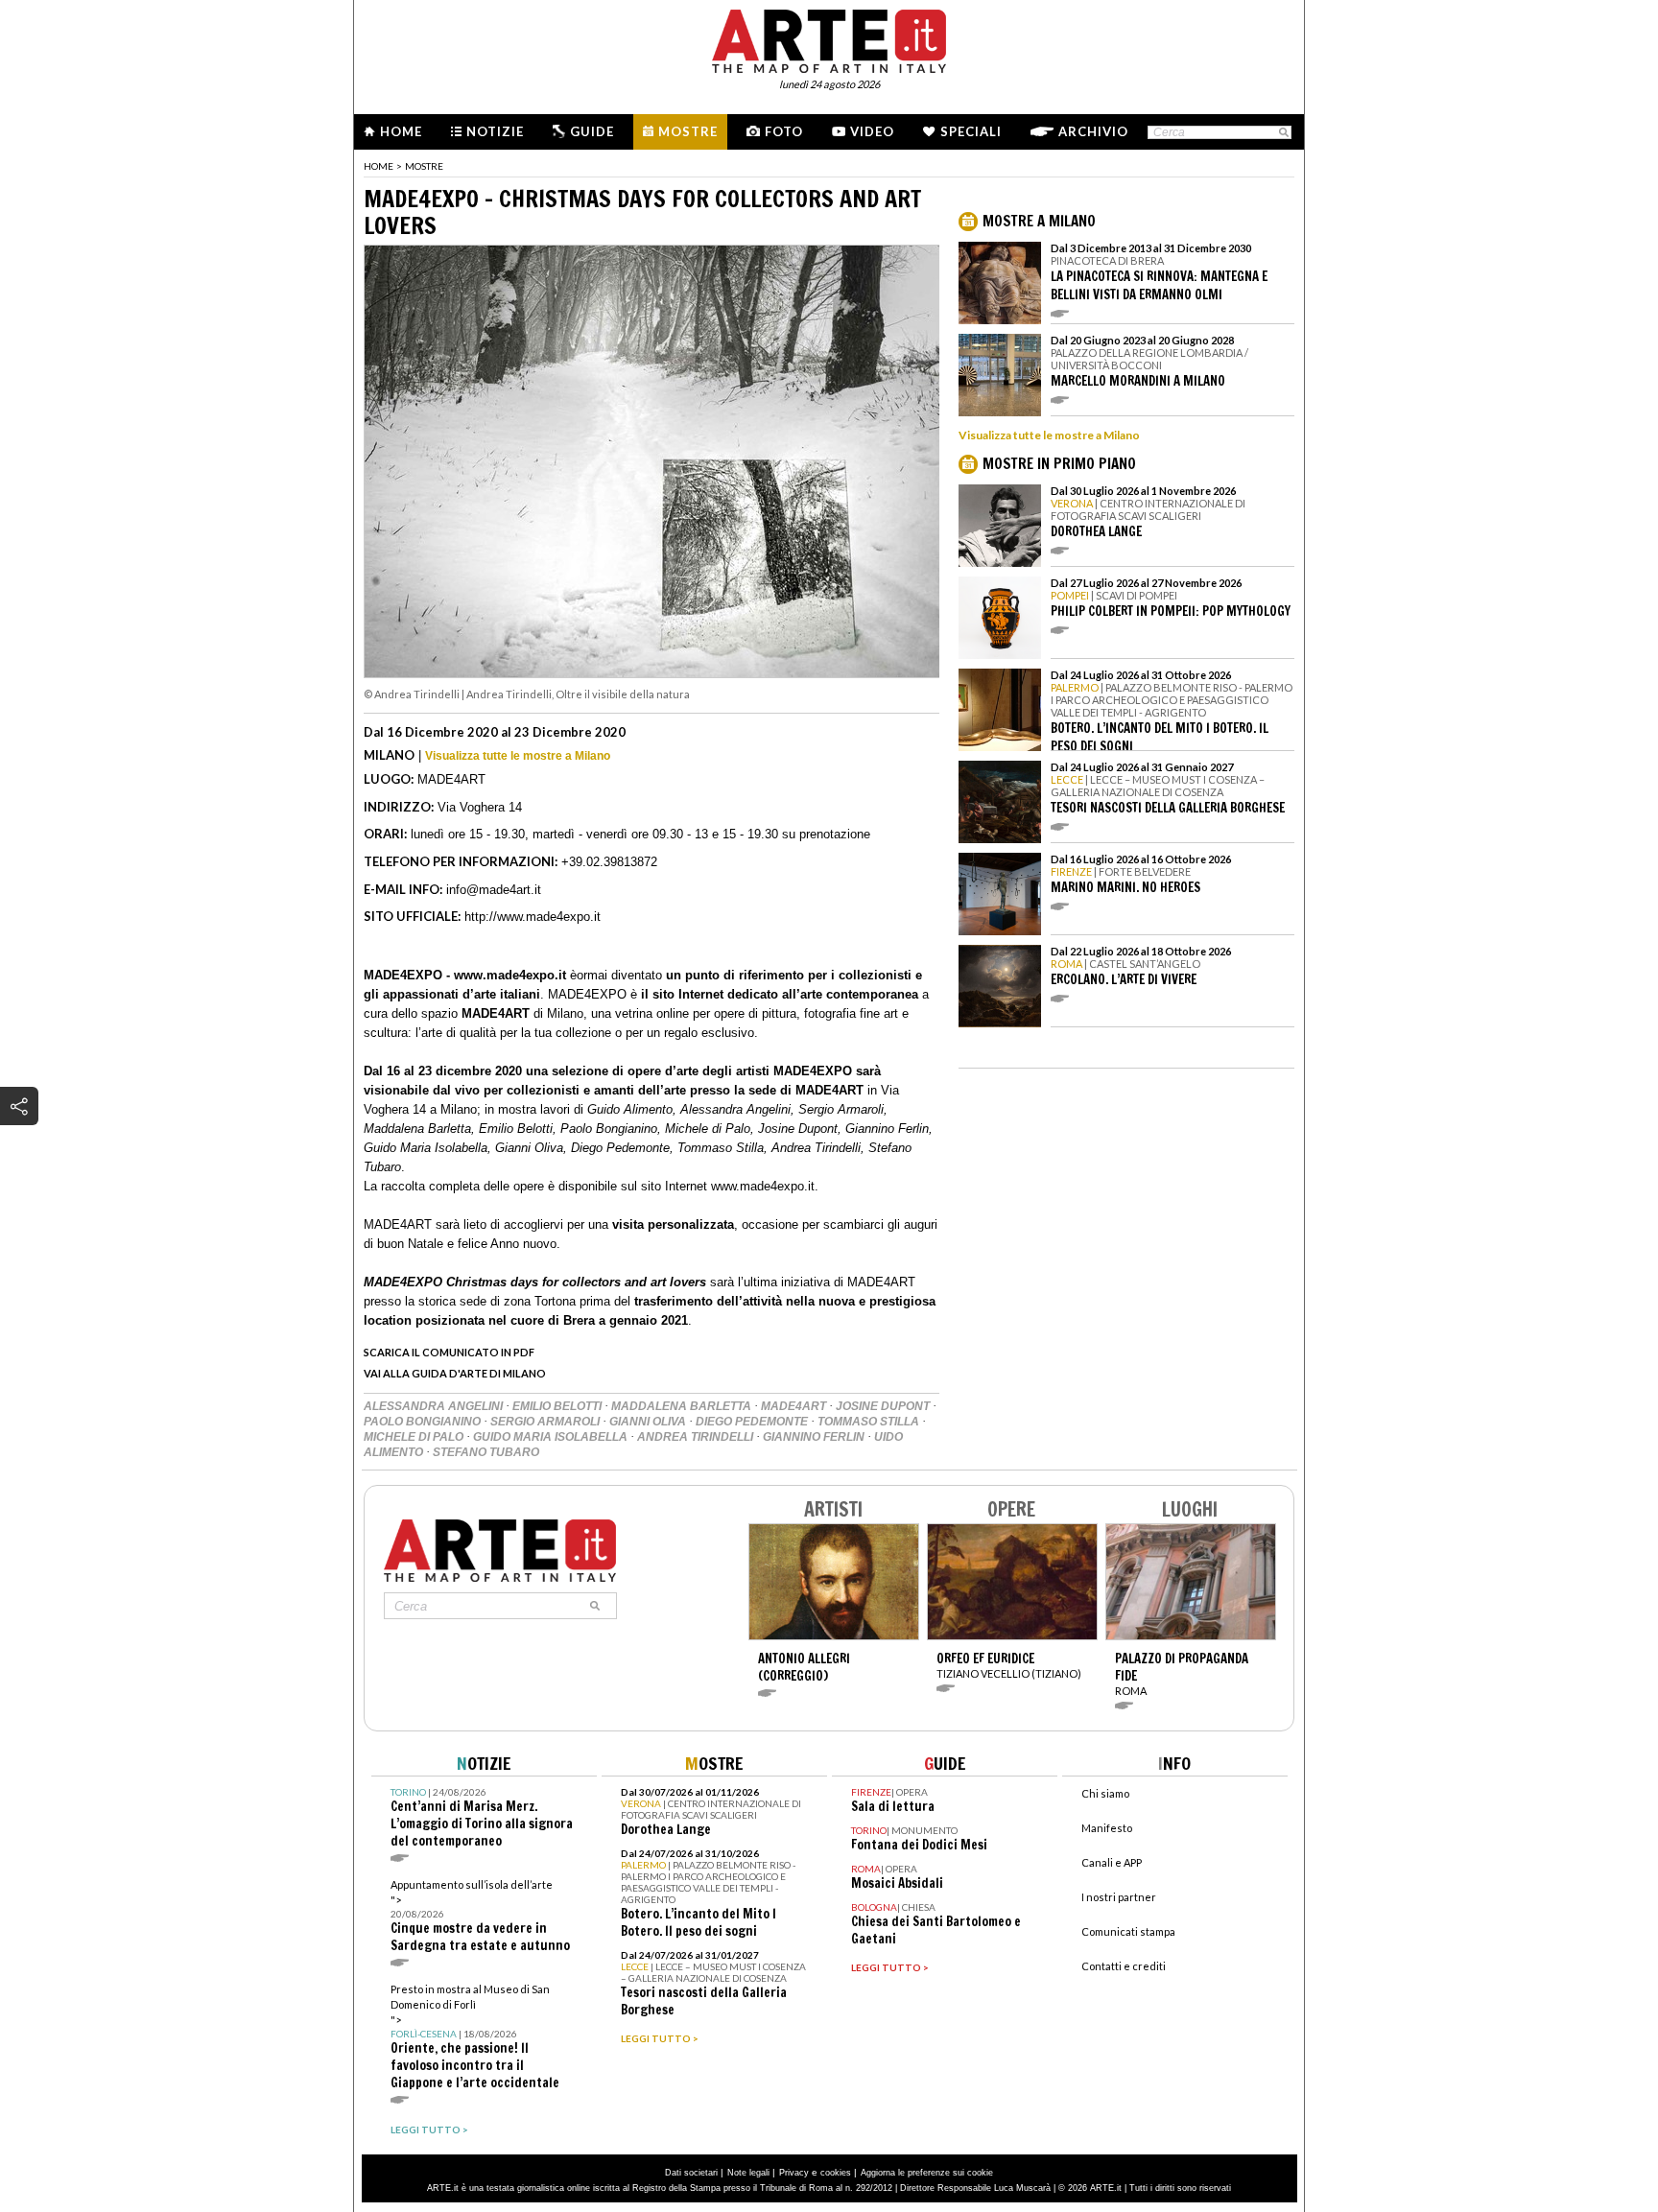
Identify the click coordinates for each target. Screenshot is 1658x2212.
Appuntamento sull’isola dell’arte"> (480, 1916)
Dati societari (691, 2173)
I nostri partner (1119, 1897)
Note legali (748, 2173)
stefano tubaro (486, 1452)
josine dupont (884, 1406)
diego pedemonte (753, 1422)
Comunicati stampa (1128, 1931)
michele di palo (415, 1437)
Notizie (495, 131)
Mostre (688, 131)
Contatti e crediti (1124, 1966)
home (379, 166)
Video (872, 131)
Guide (592, 131)
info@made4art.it (494, 890)
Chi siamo (1105, 1793)
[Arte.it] (829, 38)
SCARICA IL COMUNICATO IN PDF (449, 1352)
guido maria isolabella (552, 1437)
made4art (795, 1406)
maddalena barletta (683, 1406)
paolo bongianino (424, 1422)
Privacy (794, 2173)
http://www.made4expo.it (533, 917)
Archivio (1093, 131)
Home (401, 131)
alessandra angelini (435, 1406)
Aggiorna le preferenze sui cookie (927, 2173)
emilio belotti (558, 1406)
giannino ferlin (815, 1437)
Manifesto (1107, 1828)
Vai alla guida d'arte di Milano (455, 1373)
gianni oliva (649, 1422)
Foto (784, 131)
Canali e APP (1112, 1862)
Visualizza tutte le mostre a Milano (518, 756)
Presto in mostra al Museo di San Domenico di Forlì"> (475, 2037)
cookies (836, 2173)
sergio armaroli (546, 1422)
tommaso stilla (870, 1422)
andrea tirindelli (697, 1437)
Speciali (971, 131)
